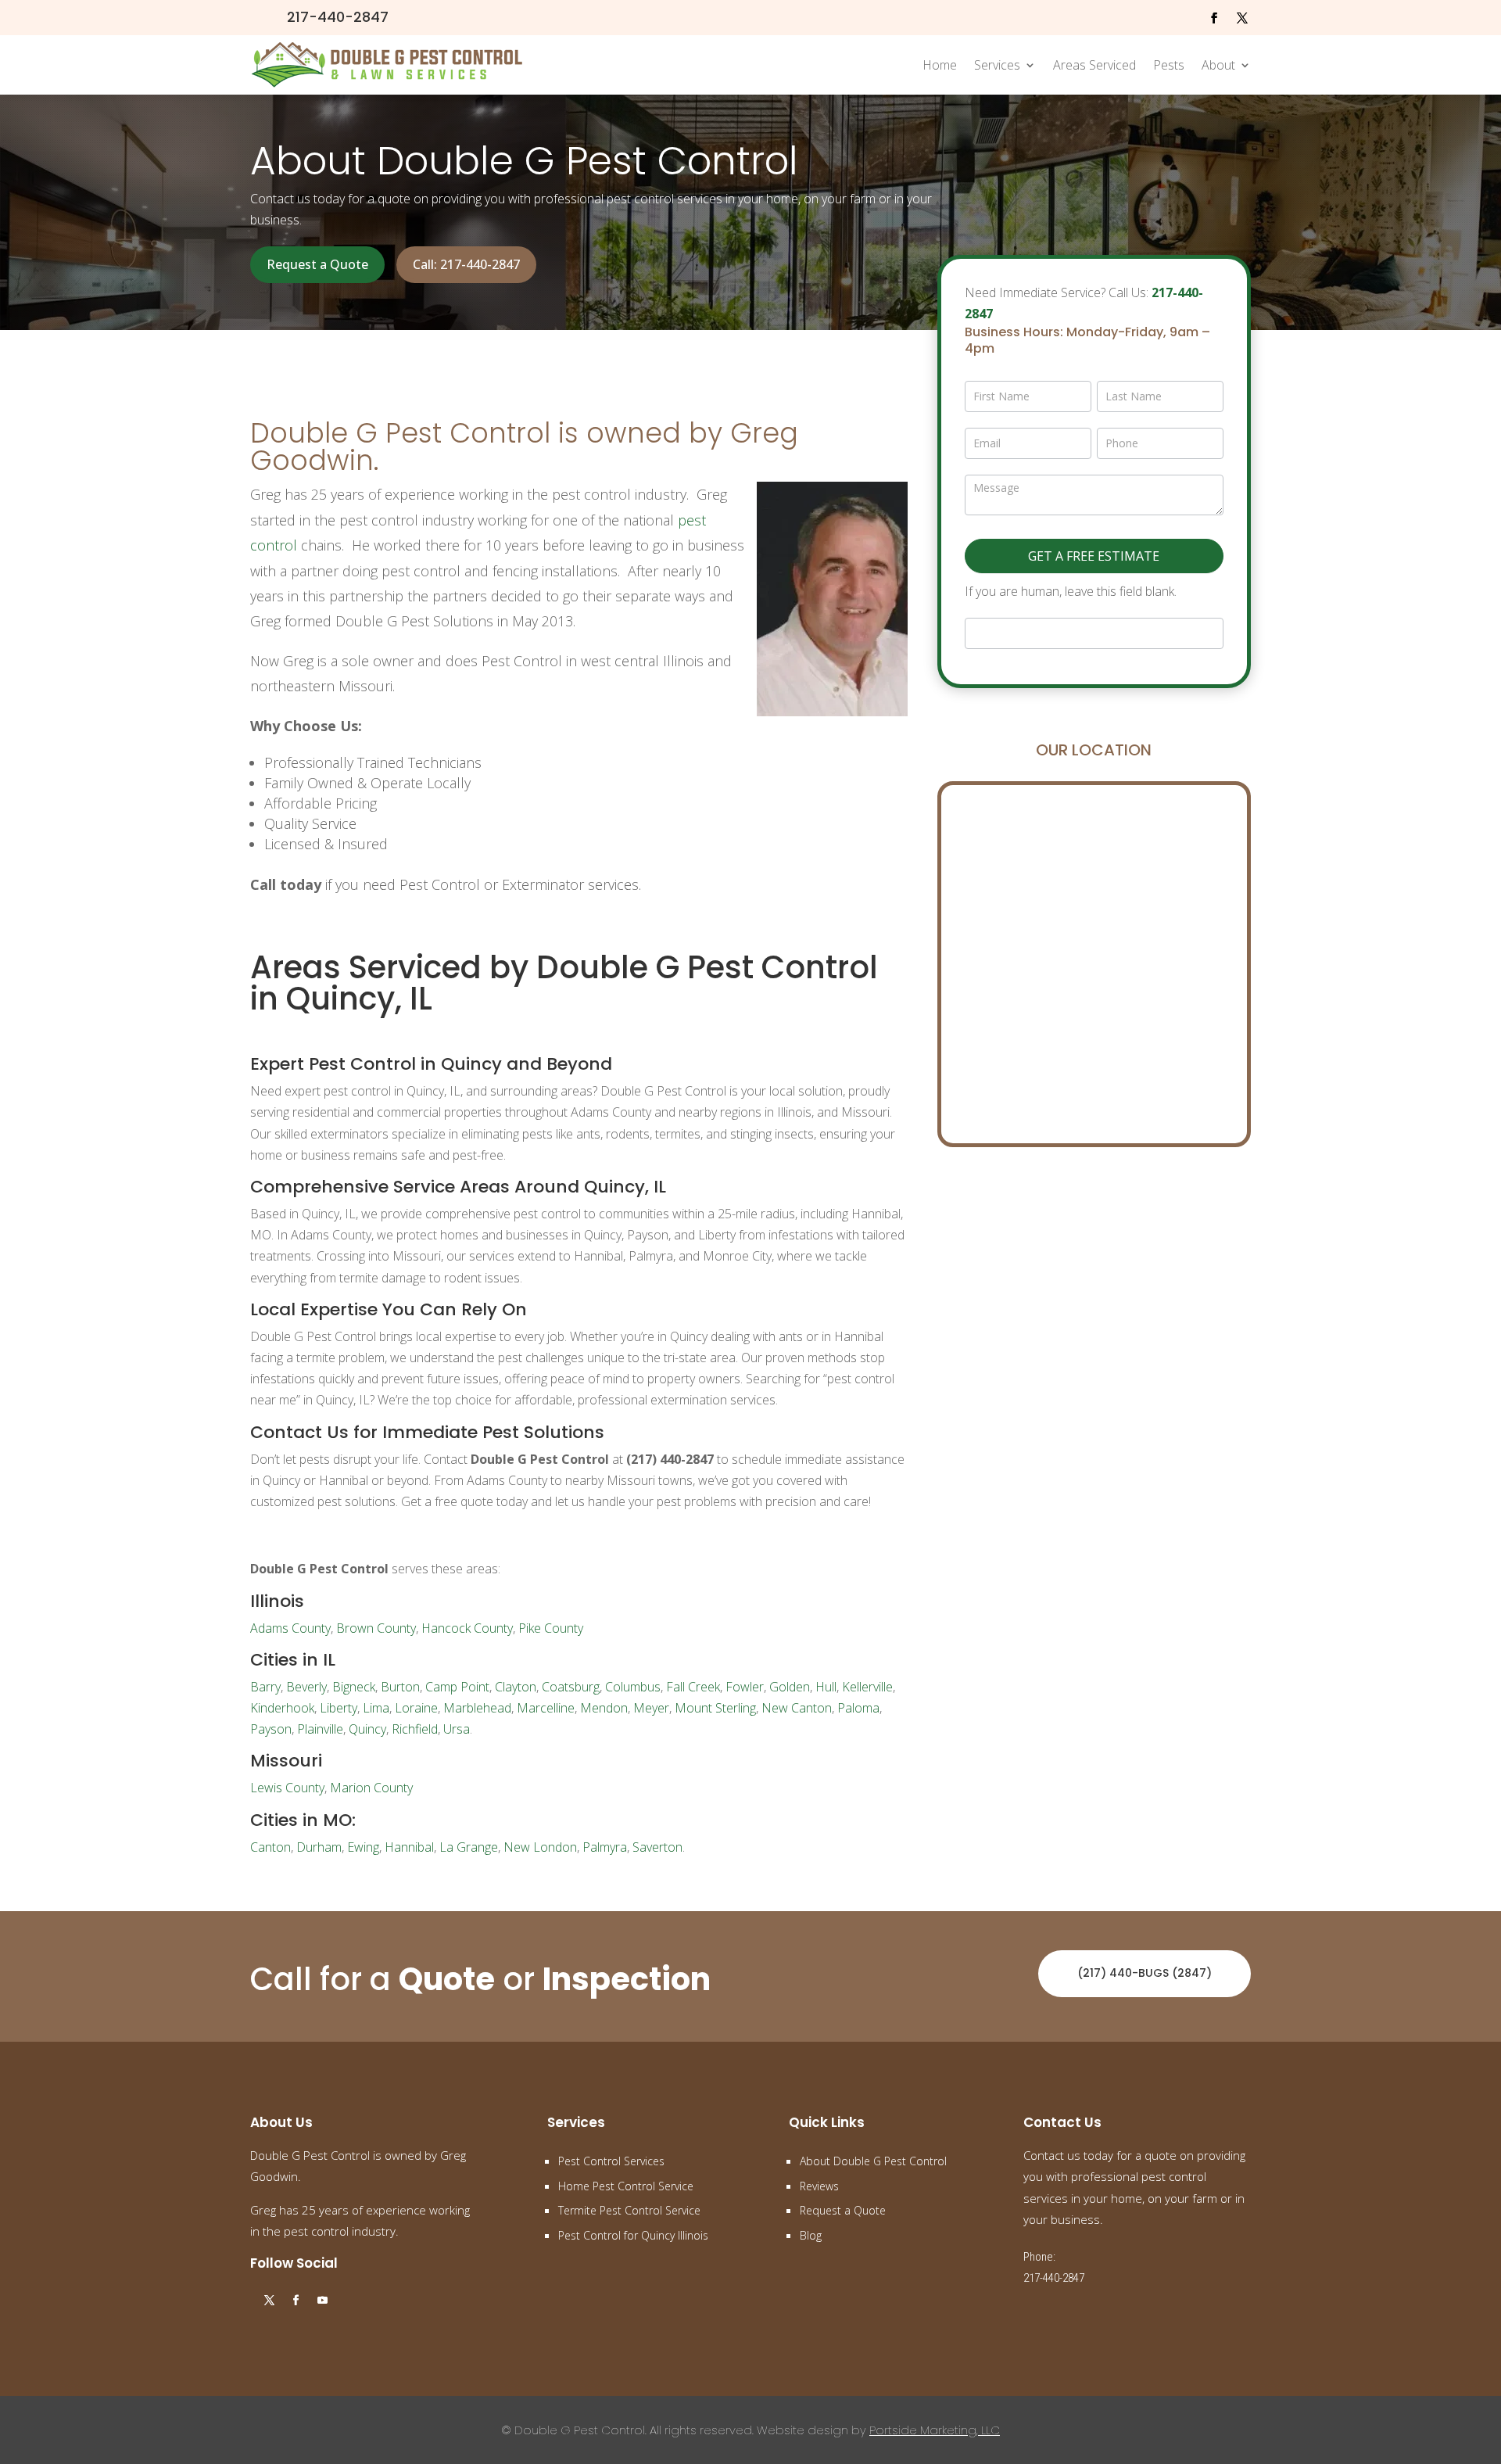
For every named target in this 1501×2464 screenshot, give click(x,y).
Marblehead (477, 1708)
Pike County (551, 1628)
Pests (1169, 65)
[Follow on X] (1242, 18)
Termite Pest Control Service (629, 2210)
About (1218, 65)
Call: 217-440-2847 (466, 264)
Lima (376, 1708)
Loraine (416, 1708)
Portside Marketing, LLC (935, 2430)
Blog (811, 2235)
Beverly (306, 1687)
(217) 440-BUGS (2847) (1145, 1973)
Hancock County (467, 1628)
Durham (319, 1847)
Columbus (633, 1687)
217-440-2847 (338, 17)
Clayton (516, 1687)
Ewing (363, 1847)
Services (997, 65)
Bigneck (354, 1687)
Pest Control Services (611, 2161)
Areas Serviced (1094, 65)
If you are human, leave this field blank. (1071, 591)
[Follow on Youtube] (322, 2301)
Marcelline (546, 1708)
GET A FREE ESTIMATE (1094, 556)
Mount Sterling (715, 1708)
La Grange (469, 1847)
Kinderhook (282, 1708)
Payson (271, 1729)
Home (940, 65)
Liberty (339, 1708)
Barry (265, 1687)
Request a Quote (317, 264)
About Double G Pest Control (873, 2161)
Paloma (858, 1708)
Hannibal (409, 1847)
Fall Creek (693, 1687)
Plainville (320, 1729)
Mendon (604, 1708)
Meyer (651, 1708)
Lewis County (287, 1788)
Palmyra (605, 1847)
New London (540, 1847)
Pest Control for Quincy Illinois (633, 2235)
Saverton (657, 1847)
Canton (270, 1847)
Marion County (371, 1788)
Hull (826, 1687)
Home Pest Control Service (626, 2186)
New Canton (797, 1708)
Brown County (376, 1628)
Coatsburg (571, 1687)
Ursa (457, 1729)
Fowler (745, 1687)
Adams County (290, 1628)
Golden (790, 1687)
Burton (400, 1687)
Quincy (367, 1729)
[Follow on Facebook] (1214, 18)
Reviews (819, 2186)
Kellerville (867, 1687)
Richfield (415, 1729)
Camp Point (457, 1687)
